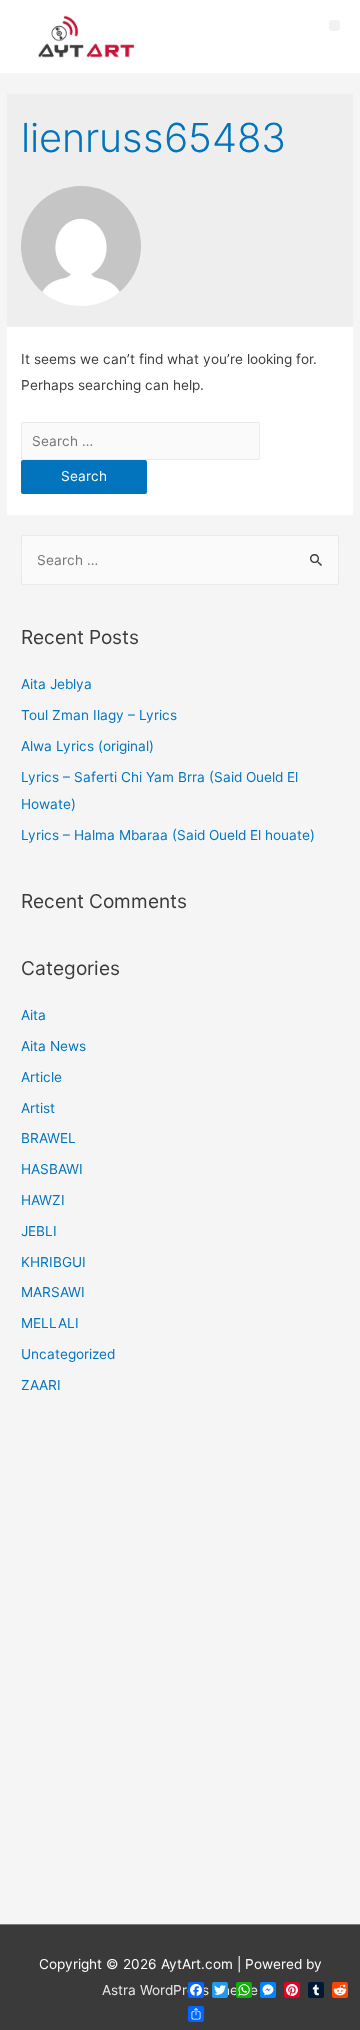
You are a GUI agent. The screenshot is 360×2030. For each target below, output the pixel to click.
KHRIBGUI (53, 1262)
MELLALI (50, 1323)
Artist (38, 1108)
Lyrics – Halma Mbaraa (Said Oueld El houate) (168, 835)
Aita (33, 1015)
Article (41, 1077)
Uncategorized (68, 1354)
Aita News (53, 1046)
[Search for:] (140, 441)
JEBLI (39, 1231)
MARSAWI (53, 1292)
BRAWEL (48, 1138)
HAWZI (43, 1200)
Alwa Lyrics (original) (87, 746)
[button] (334, 25)
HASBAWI (52, 1169)
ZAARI (41, 1385)
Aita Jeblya (56, 684)
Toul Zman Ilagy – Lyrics (99, 715)
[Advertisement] (180, 1672)
